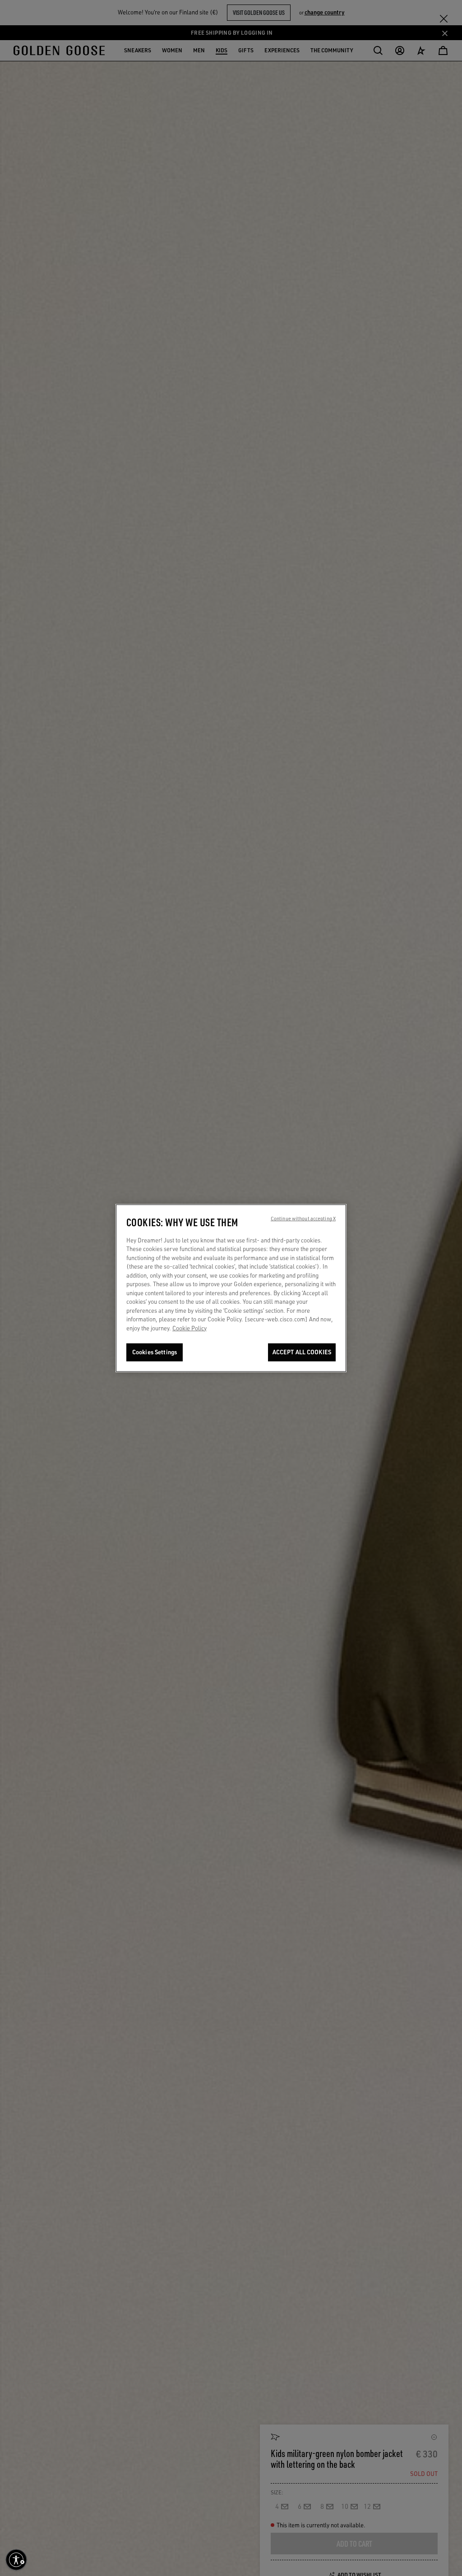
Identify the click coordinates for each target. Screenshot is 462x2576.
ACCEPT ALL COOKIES (302, 1352)
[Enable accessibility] (16, 2560)
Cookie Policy (189, 1328)
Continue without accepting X (303, 1218)
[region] (231, 1288)
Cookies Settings (155, 1352)
